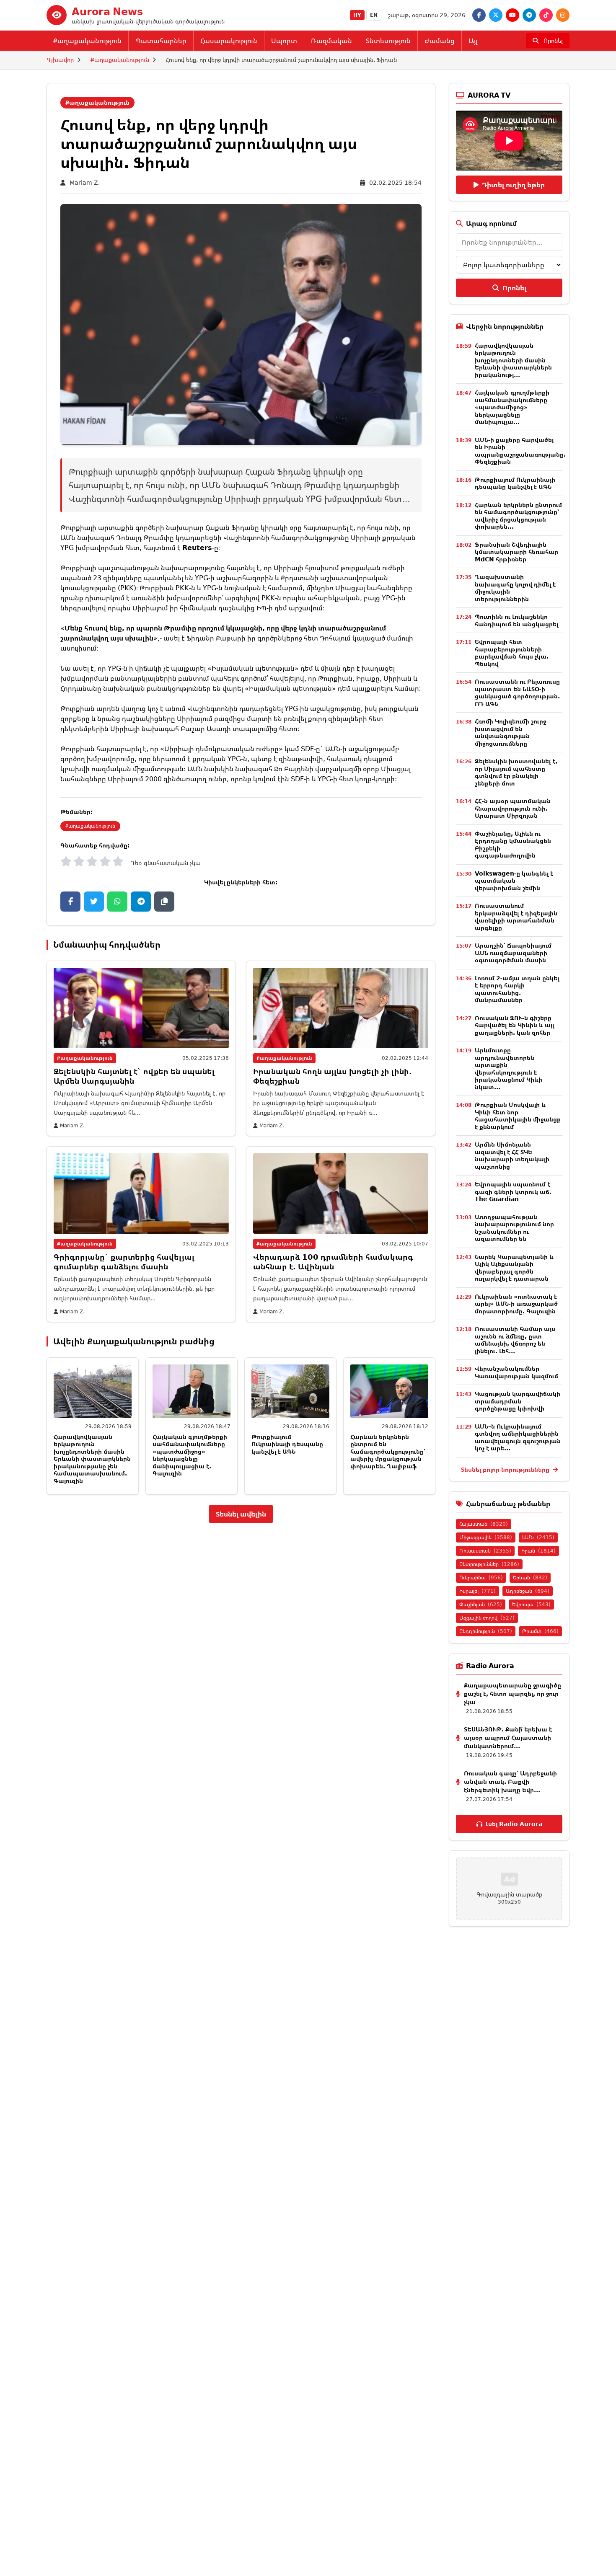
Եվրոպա (531, 1604)
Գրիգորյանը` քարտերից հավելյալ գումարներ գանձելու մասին (124, 1262)
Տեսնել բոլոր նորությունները (506, 1469)
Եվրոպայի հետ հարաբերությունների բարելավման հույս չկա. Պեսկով (512, 653)
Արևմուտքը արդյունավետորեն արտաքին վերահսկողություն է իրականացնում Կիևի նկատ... (509, 1068)
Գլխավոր (60, 60)
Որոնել (514, 288)
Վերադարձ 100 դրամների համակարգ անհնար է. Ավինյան (333, 1262)
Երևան (530, 1577)
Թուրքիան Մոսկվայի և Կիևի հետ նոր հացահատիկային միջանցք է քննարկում (518, 1116)
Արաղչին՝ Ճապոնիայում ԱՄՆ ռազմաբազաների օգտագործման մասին (513, 953)
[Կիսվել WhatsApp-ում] (117, 902)
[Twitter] (496, 15)
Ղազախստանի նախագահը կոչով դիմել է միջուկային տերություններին (515, 588)
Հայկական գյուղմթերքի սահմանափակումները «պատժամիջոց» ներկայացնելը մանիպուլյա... (512, 407)
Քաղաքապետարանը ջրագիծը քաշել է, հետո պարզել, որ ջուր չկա (512, 1694)
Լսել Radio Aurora (514, 1824)
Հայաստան (484, 1524)
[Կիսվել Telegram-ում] (141, 902)
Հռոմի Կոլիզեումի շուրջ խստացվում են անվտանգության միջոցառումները (510, 732)
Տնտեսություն (388, 41)
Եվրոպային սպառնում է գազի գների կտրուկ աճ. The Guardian (513, 1191)
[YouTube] (512, 15)
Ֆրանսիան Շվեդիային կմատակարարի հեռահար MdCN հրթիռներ (516, 552)
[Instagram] (563, 15)
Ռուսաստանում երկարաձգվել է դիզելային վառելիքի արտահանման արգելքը (516, 917)
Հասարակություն (229, 41)
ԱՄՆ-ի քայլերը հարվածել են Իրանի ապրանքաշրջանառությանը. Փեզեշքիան (520, 451)
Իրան (538, 1551)
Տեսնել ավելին (241, 1514)
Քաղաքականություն (87, 41)
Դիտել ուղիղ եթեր (513, 185)
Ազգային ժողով (487, 1618)
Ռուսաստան (485, 1551)
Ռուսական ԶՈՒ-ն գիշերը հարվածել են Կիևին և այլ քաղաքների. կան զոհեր (514, 1025)
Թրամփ (540, 1631)
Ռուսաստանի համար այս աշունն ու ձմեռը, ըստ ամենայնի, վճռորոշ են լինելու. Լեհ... (515, 1340)
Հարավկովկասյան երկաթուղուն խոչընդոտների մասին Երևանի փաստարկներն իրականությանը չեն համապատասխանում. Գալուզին (92, 1459)
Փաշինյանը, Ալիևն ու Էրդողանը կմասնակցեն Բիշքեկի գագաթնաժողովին (513, 845)
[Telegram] (529, 15)
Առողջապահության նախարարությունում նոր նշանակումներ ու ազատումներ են (514, 1228)
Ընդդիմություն (486, 1631)
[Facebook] (479, 15)
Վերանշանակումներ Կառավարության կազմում (516, 1372)
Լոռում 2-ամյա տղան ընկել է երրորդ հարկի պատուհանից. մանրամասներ (517, 989)
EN (374, 15)
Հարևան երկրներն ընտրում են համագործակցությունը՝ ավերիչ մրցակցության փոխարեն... (518, 516)
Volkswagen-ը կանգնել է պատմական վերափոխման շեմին (514, 881)
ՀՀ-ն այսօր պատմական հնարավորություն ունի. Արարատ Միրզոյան (513, 808)
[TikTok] (546, 15)
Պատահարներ (161, 41)
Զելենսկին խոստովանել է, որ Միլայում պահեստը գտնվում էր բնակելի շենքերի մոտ (516, 772)
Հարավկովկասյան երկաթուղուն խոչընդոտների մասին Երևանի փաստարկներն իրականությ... (513, 360)
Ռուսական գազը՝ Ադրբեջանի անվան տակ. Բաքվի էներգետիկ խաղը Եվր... (510, 1781)
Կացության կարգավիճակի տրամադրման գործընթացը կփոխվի (518, 1401)
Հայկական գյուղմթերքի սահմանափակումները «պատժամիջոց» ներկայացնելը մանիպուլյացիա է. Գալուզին (190, 1455)
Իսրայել (478, 1591)
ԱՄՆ (538, 1537)
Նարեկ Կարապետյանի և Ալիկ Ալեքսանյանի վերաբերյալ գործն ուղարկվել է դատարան (514, 1268)
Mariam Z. (85, 182)
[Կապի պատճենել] (164, 902)
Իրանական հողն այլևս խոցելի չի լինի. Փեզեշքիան (333, 1076)
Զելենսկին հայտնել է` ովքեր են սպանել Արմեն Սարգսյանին (134, 1076)
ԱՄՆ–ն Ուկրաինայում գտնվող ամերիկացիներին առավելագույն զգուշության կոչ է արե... (518, 1437)
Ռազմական (331, 41)
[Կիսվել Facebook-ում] (70, 902)
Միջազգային (486, 1537)
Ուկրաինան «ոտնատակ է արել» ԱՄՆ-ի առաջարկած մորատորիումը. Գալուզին (516, 1304)
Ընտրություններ (489, 1564)
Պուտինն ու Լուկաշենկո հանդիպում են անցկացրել (516, 620)
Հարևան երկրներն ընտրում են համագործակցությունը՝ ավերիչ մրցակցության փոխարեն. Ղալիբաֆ (388, 1451)
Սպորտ (284, 41)
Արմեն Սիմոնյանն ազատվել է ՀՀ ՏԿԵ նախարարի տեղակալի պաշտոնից (512, 1155)
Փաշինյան (481, 1604)
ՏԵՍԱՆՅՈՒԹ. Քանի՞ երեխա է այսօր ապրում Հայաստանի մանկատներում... (508, 1738)
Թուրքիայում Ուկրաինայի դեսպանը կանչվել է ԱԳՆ (287, 1444)
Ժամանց (440, 41)
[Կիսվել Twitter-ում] (94, 902)
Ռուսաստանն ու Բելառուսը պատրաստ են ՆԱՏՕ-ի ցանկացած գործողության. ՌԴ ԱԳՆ (517, 692)
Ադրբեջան (528, 1591)
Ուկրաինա (481, 1577)
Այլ (473, 41)
